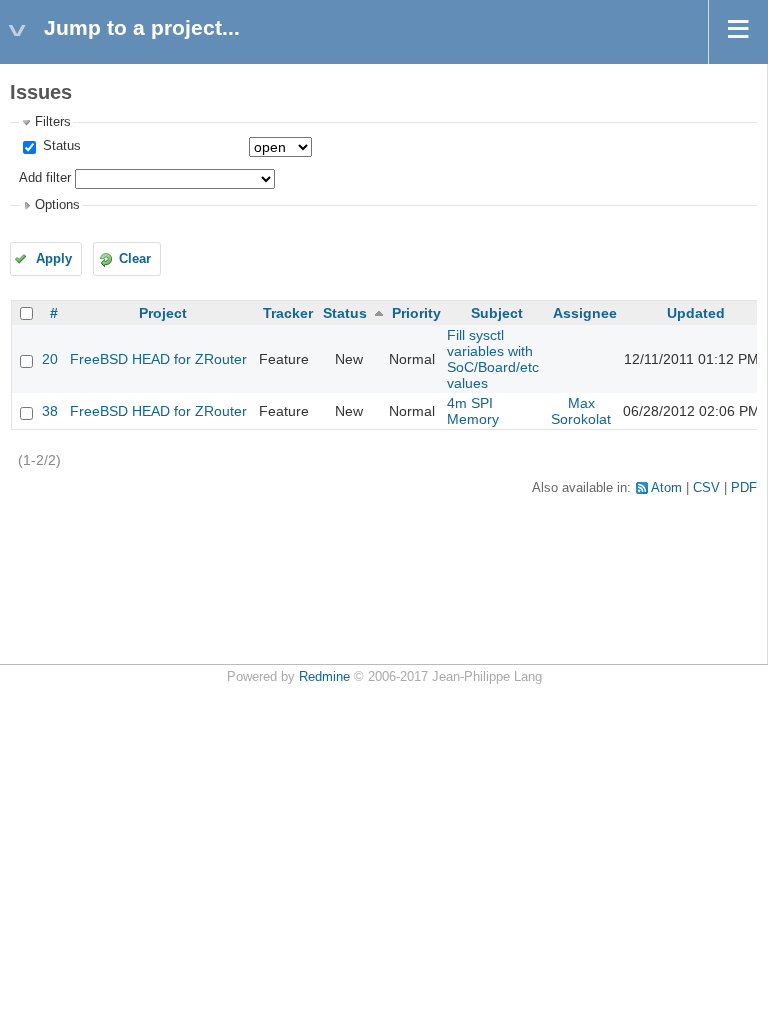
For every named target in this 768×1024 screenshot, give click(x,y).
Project (163, 313)
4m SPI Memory (473, 411)
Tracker (288, 313)
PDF (744, 488)
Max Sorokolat (581, 411)
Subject (497, 313)
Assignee (585, 313)
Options (57, 205)
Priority (416, 313)
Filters (53, 122)
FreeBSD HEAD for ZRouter (158, 359)
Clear (135, 259)
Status (60, 146)
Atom (666, 488)
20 (50, 359)
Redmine (324, 677)
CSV (706, 488)
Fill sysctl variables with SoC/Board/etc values (493, 359)
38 (50, 411)
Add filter (45, 178)
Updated (696, 313)
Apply (54, 259)
